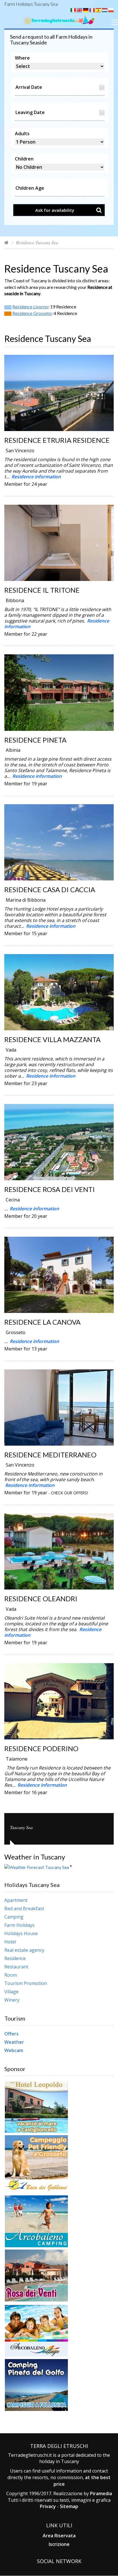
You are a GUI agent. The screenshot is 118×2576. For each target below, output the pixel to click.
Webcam (14, 2050)
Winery (12, 2000)
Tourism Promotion (26, 1983)
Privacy (48, 2506)
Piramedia (101, 2493)
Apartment (16, 1900)
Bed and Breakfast (24, 1908)
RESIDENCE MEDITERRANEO (50, 1455)
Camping (14, 1917)
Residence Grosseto (32, 313)
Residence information (36, 477)
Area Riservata (59, 2536)
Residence (15, 1958)
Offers (11, 2034)
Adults (22, 134)
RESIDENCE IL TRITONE (42, 590)
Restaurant (16, 1967)
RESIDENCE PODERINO (41, 1748)
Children (24, 159)
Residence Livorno (30, 307)
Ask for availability (55, 210)
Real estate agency (24, 1950)
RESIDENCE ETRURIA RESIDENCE (57, 440)
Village (11, 1992)
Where (22, 58)
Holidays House (21, 1933)
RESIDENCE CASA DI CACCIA (50, 889)
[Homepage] (6, 242)
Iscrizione (59, 2544)
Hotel (10, 1942)
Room (11, 1975)
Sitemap (69, 2506)
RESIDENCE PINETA (35, 740)
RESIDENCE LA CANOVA (42, 1322)
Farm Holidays (19, 1925)
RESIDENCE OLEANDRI (41, 1599)
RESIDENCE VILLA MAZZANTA (52, 1039)
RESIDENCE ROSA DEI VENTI (50, 1189)
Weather (14, 2042)
